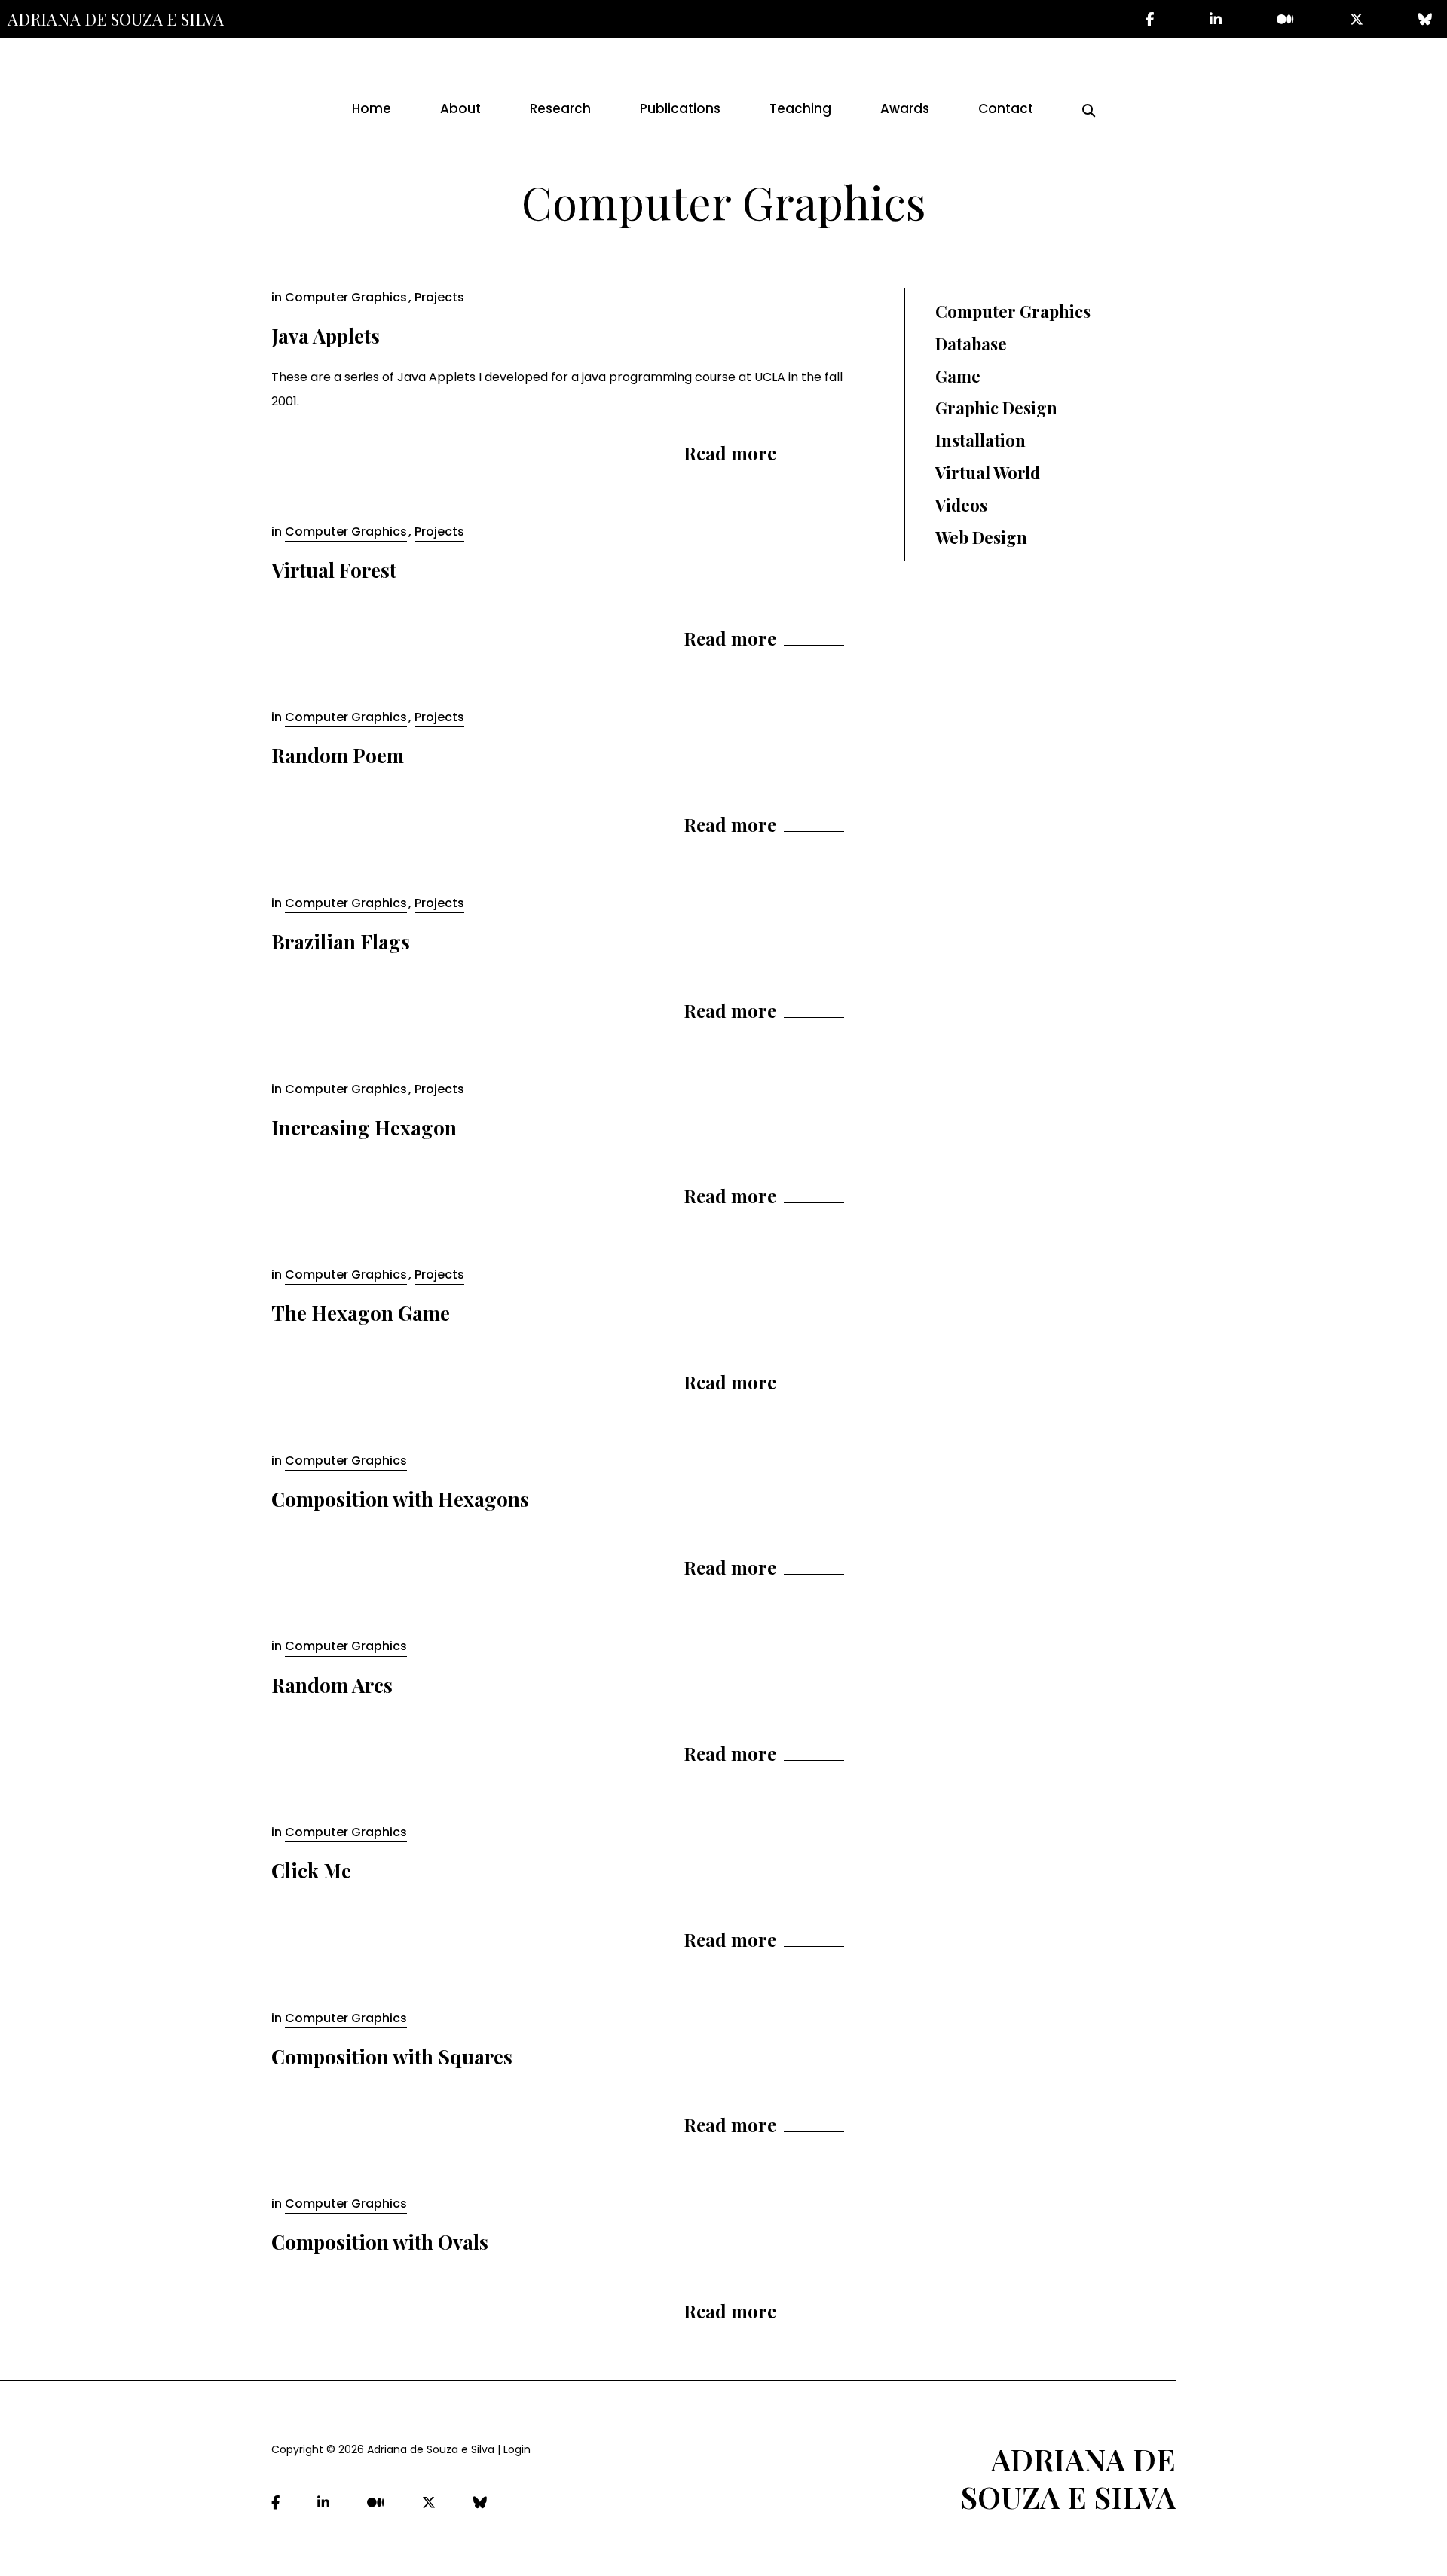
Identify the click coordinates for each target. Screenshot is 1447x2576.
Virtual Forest (334, 570)
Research (560, 108)
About (460, 108)
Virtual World (988, 472)
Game (958, 376)
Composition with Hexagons (400, 1499)
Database (971, 344)
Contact (1006, 108)
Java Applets (326, 336)
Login (517, 2449)
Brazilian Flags (341, 941)
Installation (980, 440)
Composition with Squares (392, 2057)
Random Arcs (332, 1685)
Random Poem (338, 755)
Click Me (311, 1870)
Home (372, 108)
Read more (730, 453)
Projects (439, 297)
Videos (961, 505)
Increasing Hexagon (364, 1128)
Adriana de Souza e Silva (116, 19)
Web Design (981, 537)
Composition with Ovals (380, 2242)
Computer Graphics (346, 297)
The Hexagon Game (361, 1313)
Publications (680, 108)
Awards (905, 108)
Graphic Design (996, 408)
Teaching (800, 108)
